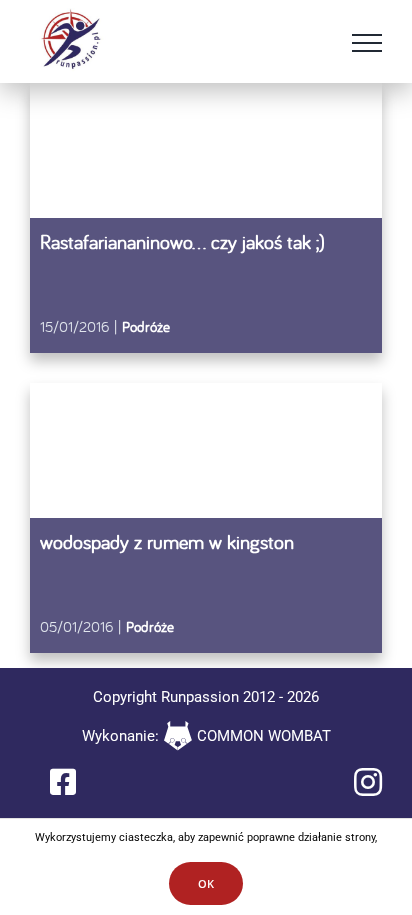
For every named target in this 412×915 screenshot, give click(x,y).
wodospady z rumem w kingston (167, 541)
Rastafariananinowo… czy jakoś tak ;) (182, 241)
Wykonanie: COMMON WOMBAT (206, 736)
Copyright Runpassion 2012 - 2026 (206, 697)
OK (206, 883)
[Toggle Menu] (367, 43)
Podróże (146, 326)
